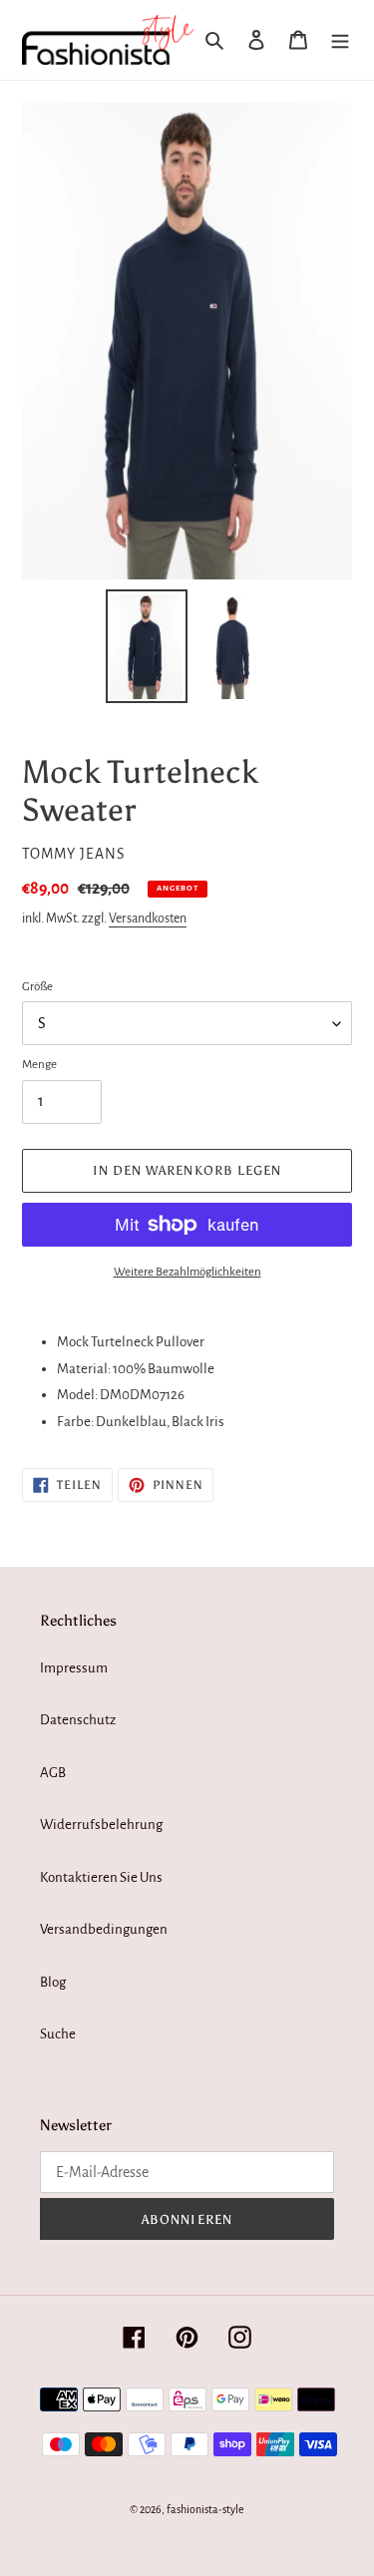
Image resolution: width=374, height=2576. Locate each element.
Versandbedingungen (104, 1929)
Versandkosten (148, 919)
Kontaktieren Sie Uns (101, 1877)
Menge (39, 1065)
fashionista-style (205, 2509)
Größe (37, 987)
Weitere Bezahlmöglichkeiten (187, 1272)
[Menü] (340, 40)
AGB (53, 1773)
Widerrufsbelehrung (101, 1825)
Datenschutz (78, 1720)
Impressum (74, 1668)
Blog (53, 1982)
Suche (58, 2034)
